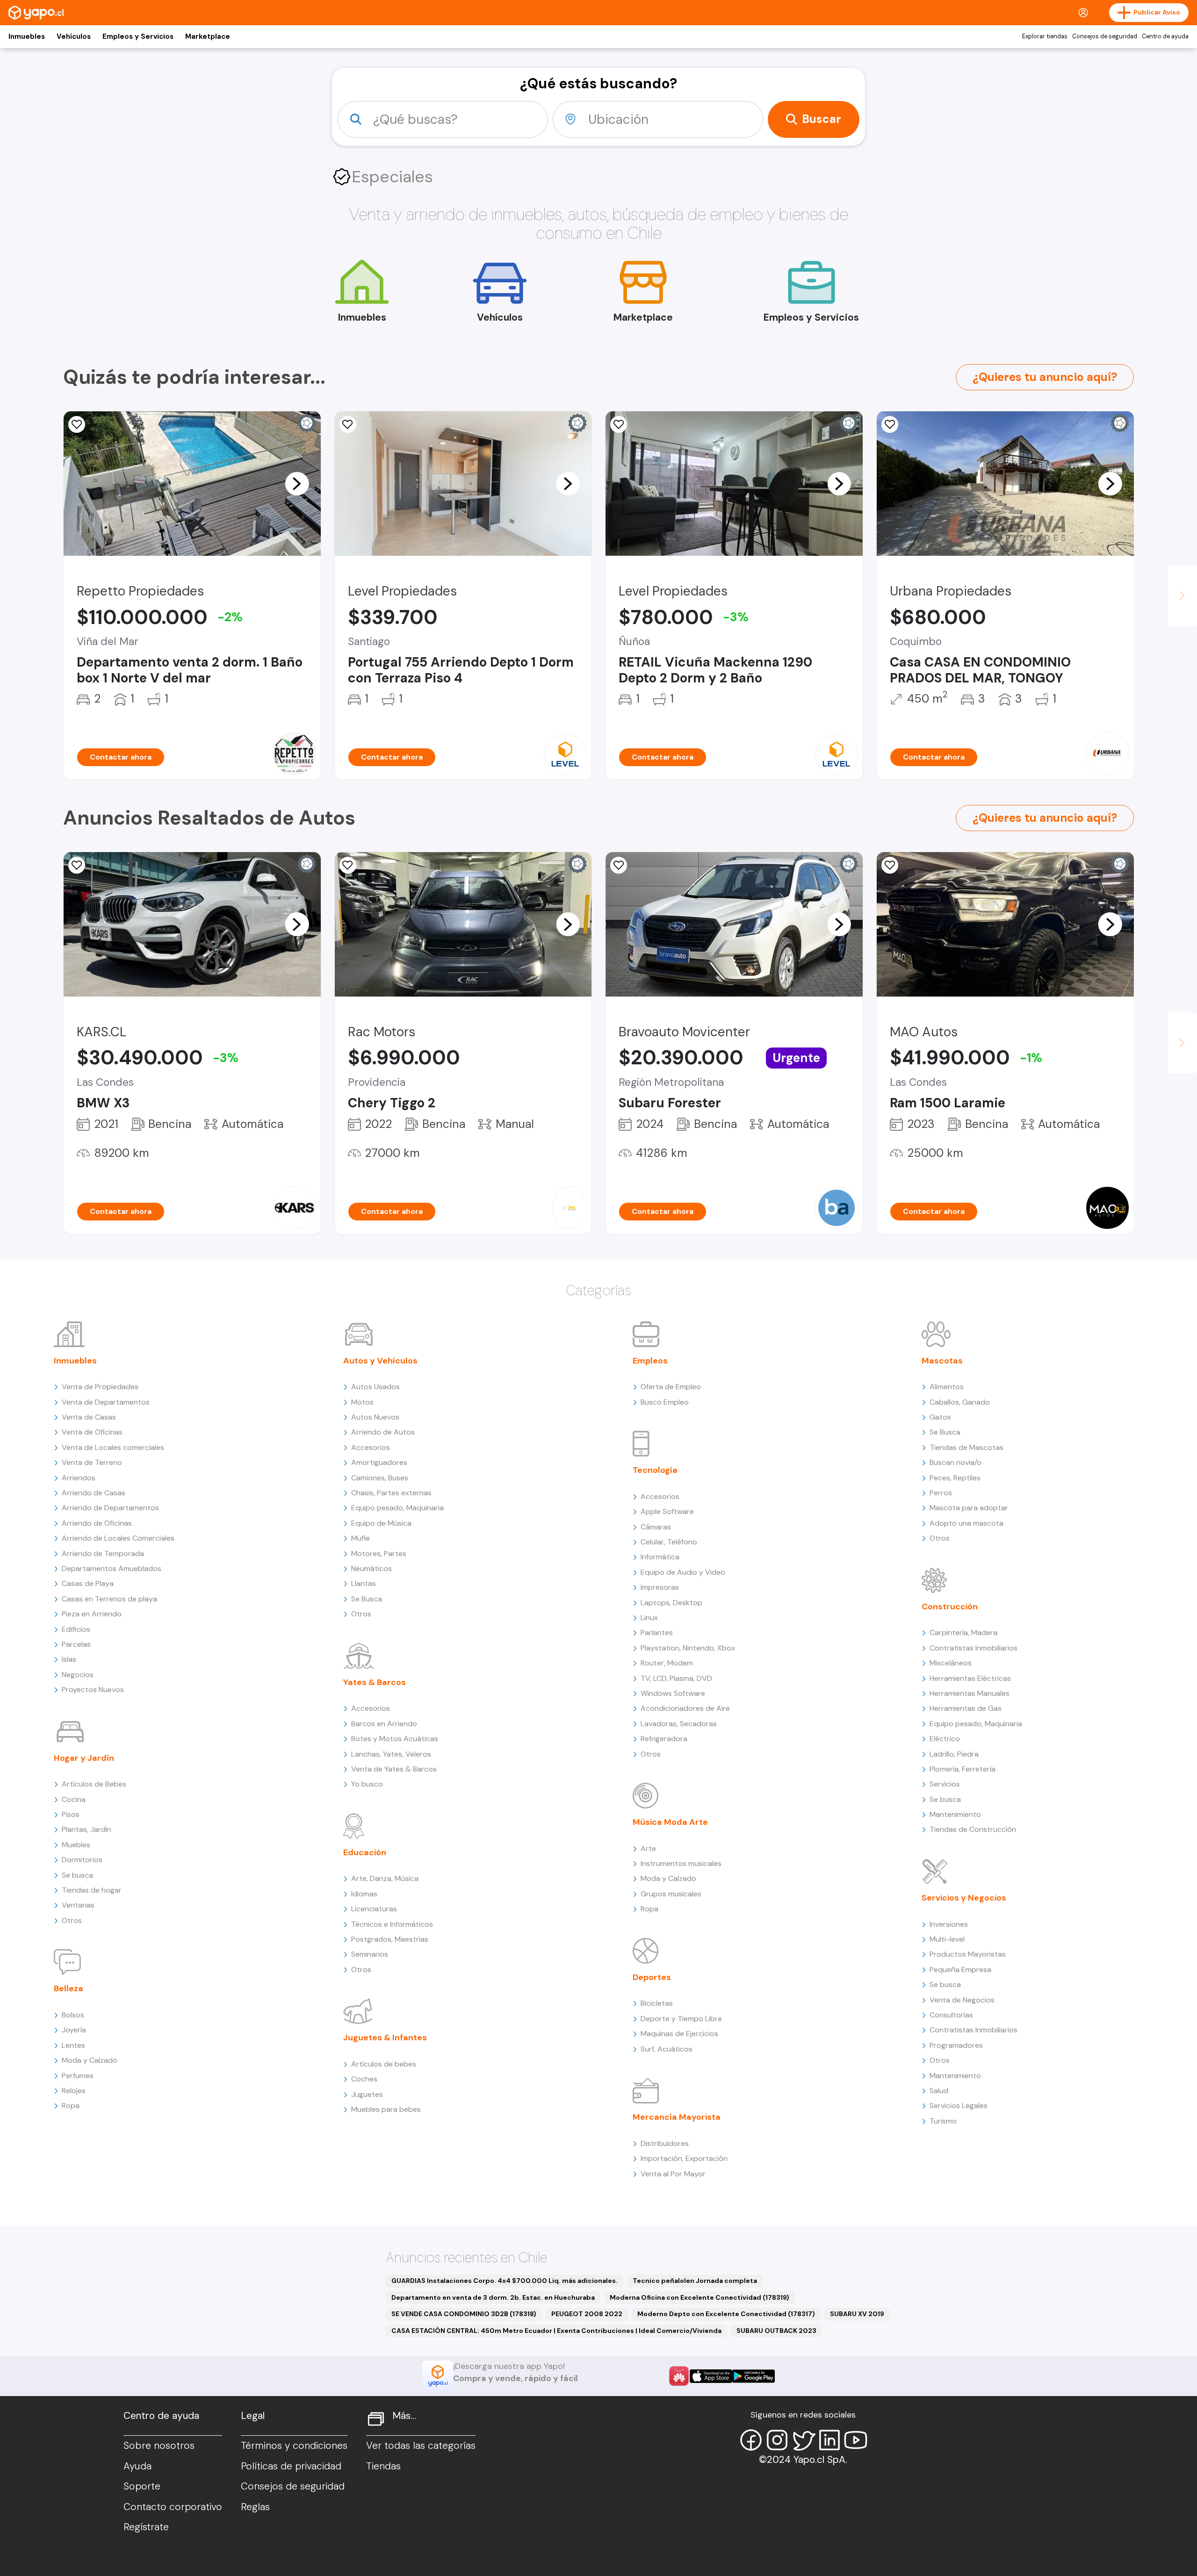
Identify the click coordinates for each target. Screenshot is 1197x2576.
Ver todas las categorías (421, 2446)
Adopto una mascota (966, 1523)
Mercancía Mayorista (677, 2117)
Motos (362, 1402)
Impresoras (660, 1587)
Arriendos (79, 1478)
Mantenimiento (955, 1814)
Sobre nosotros (159, 2446)
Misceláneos (951, 1663)
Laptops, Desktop (671, 1603)
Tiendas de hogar (92, 1890)
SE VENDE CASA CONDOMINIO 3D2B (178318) (464, 2314)
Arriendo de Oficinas (97, 1523)
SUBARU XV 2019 (857, 2314)
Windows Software (673, 1693)
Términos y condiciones (294, 2446)
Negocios (78, 1675)
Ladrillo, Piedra (954, 1754)
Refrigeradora (664, 1739)
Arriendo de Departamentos (110, 1508)
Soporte (142, 2486)
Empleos (650, 1361)
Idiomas (364, 1894)
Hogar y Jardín (84, 1758)
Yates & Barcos (375, 1682)
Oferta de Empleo (671, 1387)
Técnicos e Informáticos (392, 1924)
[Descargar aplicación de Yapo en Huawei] (679, 2376)
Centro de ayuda (1165, 36)
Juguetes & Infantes (385, 2038)
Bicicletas (657, 2003)
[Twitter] (803, 2440)
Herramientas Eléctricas (970, 1678)
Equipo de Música (381, 1523)
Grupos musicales (671, 1894)
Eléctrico (945, 1739)
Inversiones (949, 1924)
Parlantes (657, 1632)
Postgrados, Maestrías (390, 1939)
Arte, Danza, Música (385, 1878)
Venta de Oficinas (92, 1432)
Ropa (71, 2106)
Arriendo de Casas (94, 1493)
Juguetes (367, 2094)
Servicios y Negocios (964, 1898)
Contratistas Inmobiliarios (973, 1648)
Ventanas (78, 1905)
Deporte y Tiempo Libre (681, 2019)
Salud (939, 2091)
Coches (364, 2079)
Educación (365, 1852)
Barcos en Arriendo (384, 1724)
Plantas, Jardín (87, 1829)
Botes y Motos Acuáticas (395, 1739)
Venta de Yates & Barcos (394, 1769)
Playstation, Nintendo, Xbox (688, 1648)
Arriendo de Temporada (103, 1553)
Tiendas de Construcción (973, 1829)
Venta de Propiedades (100, 1387)
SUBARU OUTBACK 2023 (776, 2331)
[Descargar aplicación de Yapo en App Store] (711, 2376)
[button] (297, 483)
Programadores (956, 2045)
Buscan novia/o (955, 1462)
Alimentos (947, 1387)
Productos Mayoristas (968, 1954)
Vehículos (74, 36)
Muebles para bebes (386, 2109)
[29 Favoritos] (348, 424)
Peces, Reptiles (955, 1478)
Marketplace (208, 36)
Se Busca (367, 1599)
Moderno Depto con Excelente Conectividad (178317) (726, 2314)
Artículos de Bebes (94, 1784)
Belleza (69, 1988)
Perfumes (78, 2076)
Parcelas (76, 1644)
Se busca (77, 1875)
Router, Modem (667, 1663)
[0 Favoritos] (619, 424)
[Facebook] (751, 2440)
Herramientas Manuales (970, 1693)
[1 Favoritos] (77, 424)
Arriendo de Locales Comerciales (118, 1538)
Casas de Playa (88, 1583)
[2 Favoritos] (77, 865)
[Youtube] (856, 2440)
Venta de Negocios (962, 2000)
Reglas (255, 2507)
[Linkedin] (829, 2440)
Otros (72, 1920)
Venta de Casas (89, 1417)
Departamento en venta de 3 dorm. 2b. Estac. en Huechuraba (493, 2297)
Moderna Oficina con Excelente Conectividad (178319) (699, 2297)
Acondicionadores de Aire (685, 1708)
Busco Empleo (665, 1402)
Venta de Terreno (92, 1462)
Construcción (950, 1607)
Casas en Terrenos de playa (109, 1599)
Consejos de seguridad (1105, 36)
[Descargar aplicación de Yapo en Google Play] (754, 2376)
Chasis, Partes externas (391, 1493)
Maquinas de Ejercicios (679, 2034)
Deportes (652, 1977)
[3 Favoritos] (890, 424)
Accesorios (371, 1447)
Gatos (940, 1417)
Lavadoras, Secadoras (679, 1724)
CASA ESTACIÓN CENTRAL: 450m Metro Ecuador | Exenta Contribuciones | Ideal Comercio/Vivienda (556, 2331)
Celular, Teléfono (669, 1542)
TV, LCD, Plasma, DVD (676, 1678)
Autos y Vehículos (380, 1361)
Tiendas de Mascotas (966, 1447)
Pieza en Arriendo (92, 1614)
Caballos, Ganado (960, 1402)
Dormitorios (82, 1860)
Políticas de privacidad (291, 2466)
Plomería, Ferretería (963, 1769)
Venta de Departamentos (106, 1402)
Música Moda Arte (670, 1822)
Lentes (73, 2045)
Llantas (364, 1583)
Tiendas (383, 2466)
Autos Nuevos (375, 1417)
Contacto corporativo (173, 2507)
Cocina (74, 1799)
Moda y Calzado (90, 2060)
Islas (69, 1659)
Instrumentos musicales (681, 1863)
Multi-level (947, 1939)
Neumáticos (371, 1568)
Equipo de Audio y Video (683, 1572)
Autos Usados (375, 1387)
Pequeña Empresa (960, 1970)
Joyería (74, 2030)
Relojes (74, 2091)
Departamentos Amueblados (112, 1568)
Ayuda (137, 2466)
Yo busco (367, 1784)
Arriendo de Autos (383, 1432)
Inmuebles (27, 36)
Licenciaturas (374, 1909)
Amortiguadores (379, 1462)
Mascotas (942, 1361)
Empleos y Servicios (138, 36)
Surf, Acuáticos (667, 2049)
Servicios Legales (959, 2106)
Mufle (361, 1538)
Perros (941, 1493)
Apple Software (667, 1511)
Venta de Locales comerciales (113, 1447)
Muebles (76, 1845)
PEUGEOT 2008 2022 (587, 2314)
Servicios (945, 1784)
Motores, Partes (379, 1553)
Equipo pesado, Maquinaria (397, 1508)
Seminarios (370, 1954)
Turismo (943, 2121)
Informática (660, 1557)
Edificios (76, 1629)
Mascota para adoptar (969, 1508)
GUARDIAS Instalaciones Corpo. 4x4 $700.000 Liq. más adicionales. (505, 2281)
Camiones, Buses (380, 1478)
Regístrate (146, 2527)
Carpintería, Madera (963, 1632)
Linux (649, 1618)
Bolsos (73, 2015)
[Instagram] (777, 2440)
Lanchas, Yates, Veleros (391, 1754)
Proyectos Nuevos (93, 1690)
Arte (648, 1848)
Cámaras (656, 1527)
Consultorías (951, 2015)
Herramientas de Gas (966, 1708)
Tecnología (655, 1470)
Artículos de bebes (384, 2064)
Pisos (71, 1814)
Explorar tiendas (1045, 36)
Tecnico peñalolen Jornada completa (695, 2281)
